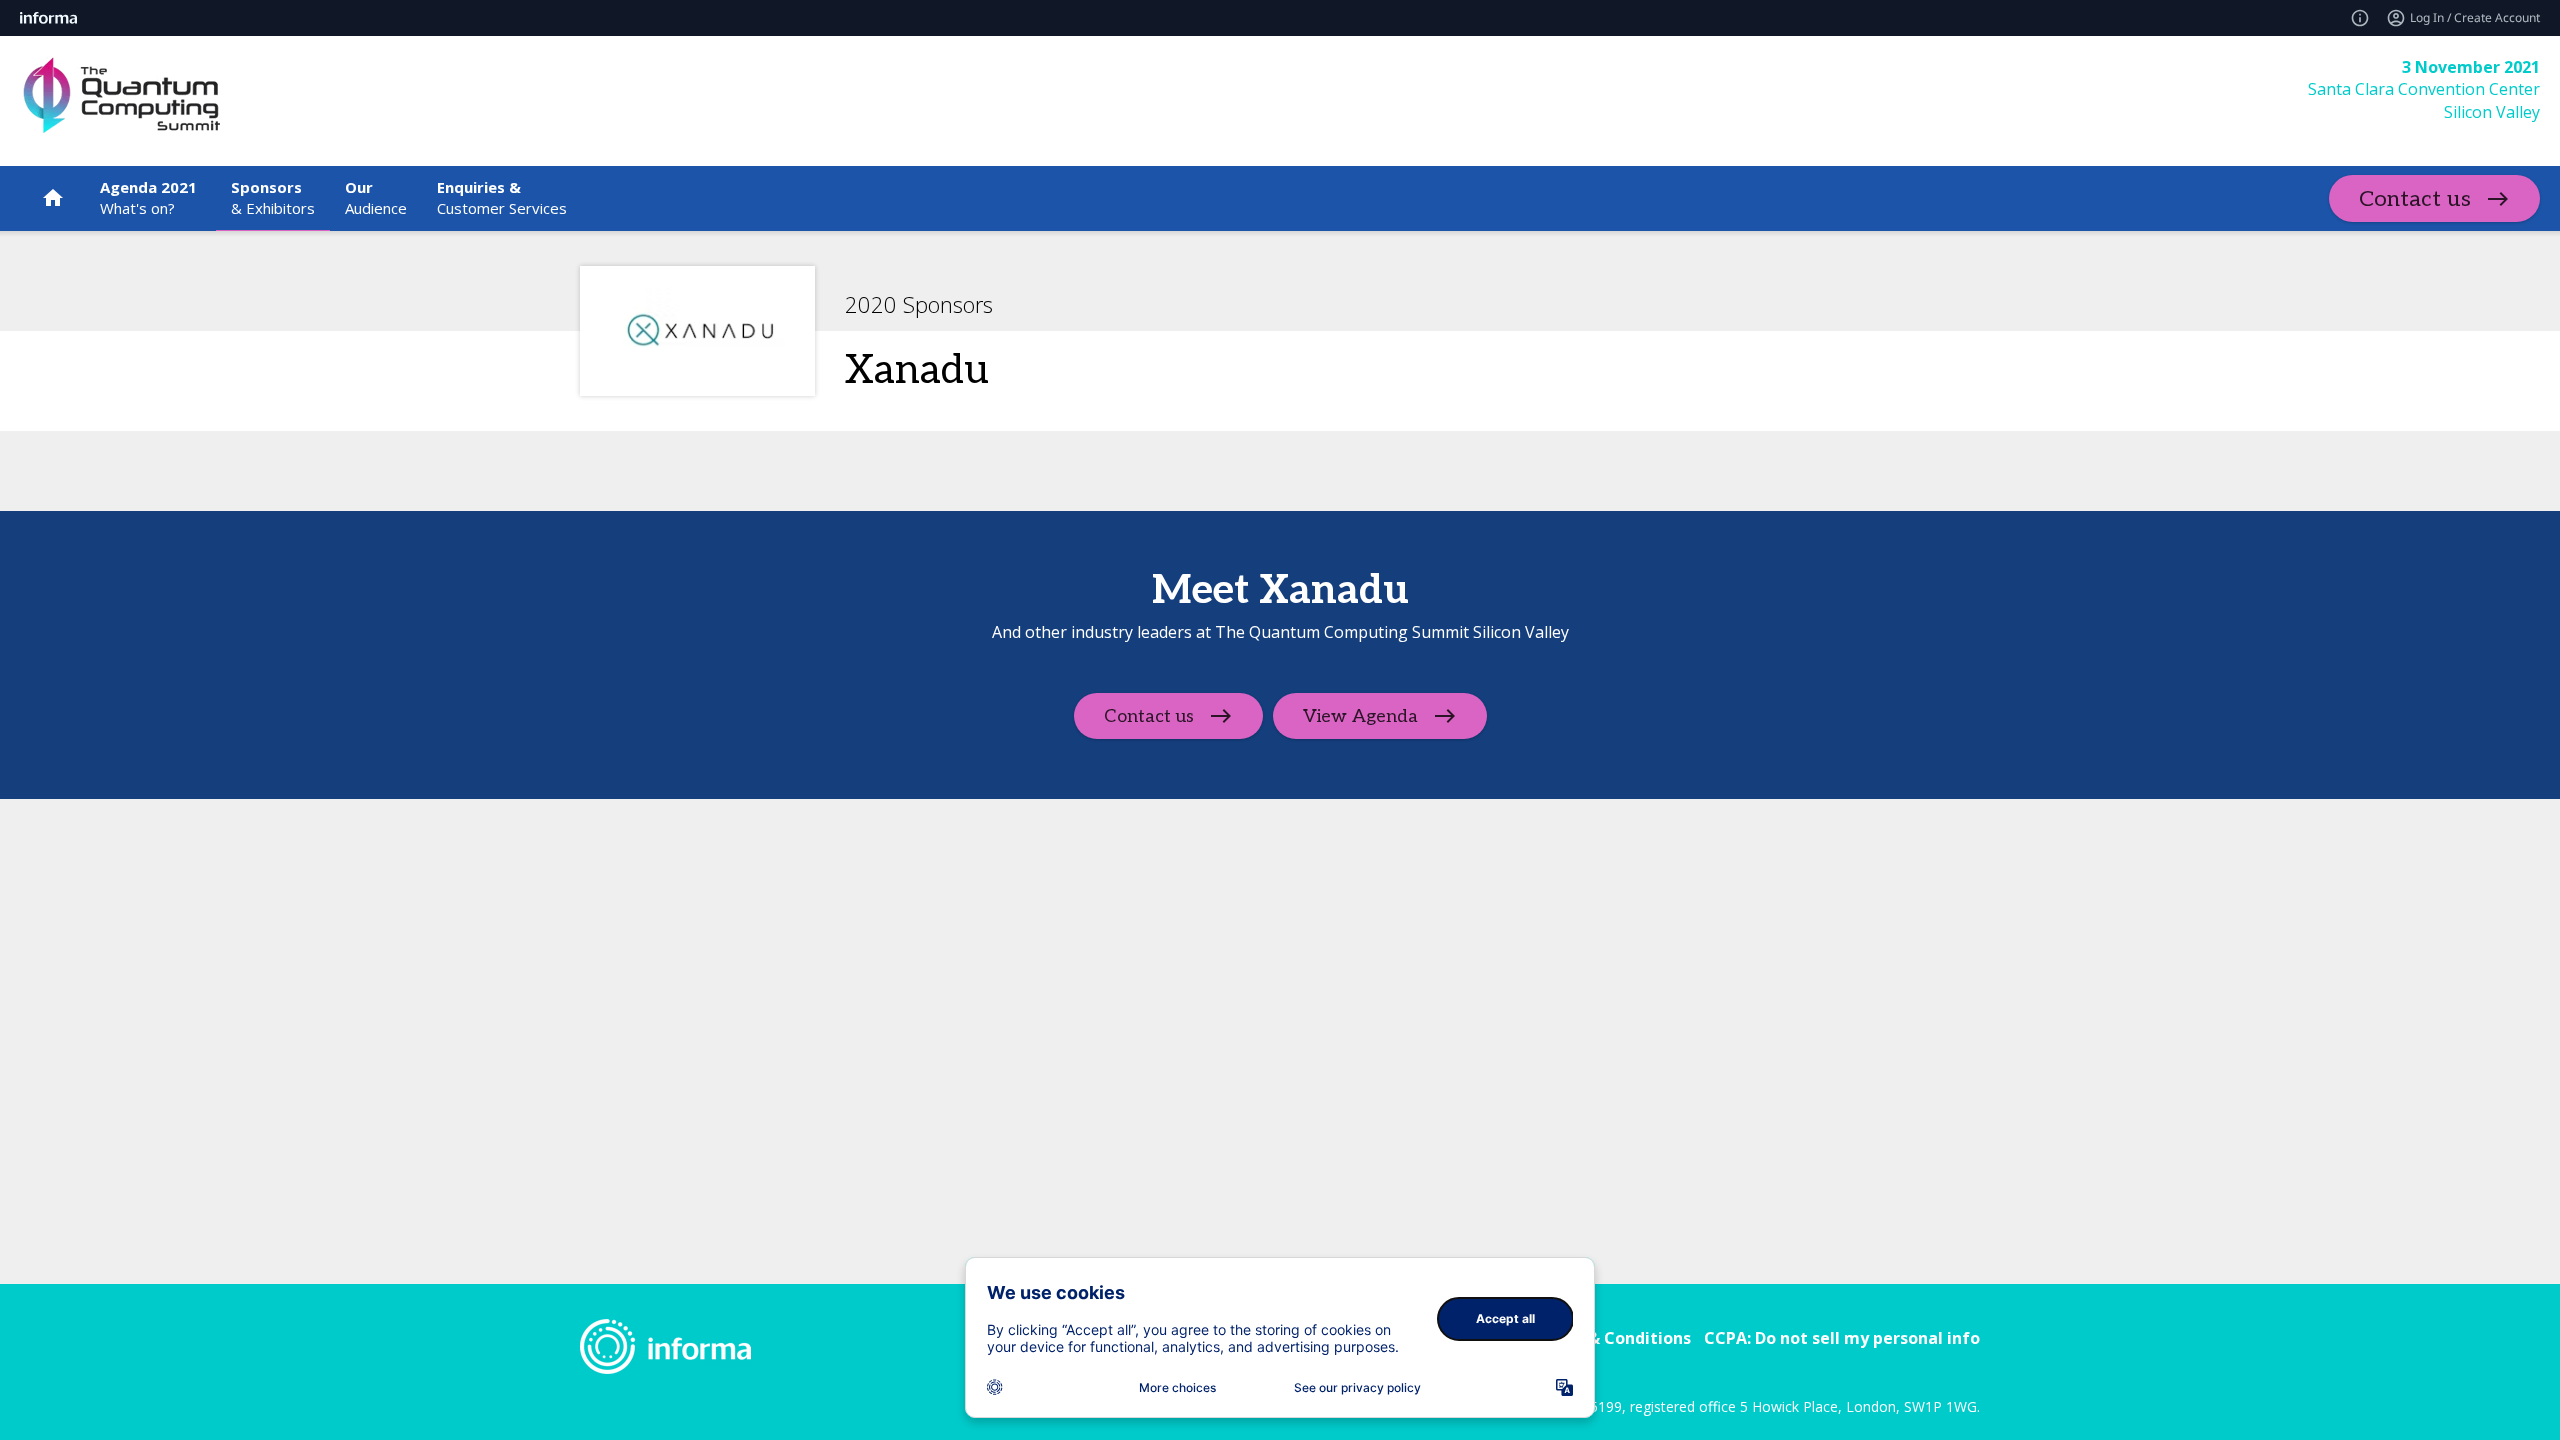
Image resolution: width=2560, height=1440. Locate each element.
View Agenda (1360, 716)
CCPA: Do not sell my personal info (1842, 1338)
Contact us (2415, 199)
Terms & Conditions (1611, 1338)
